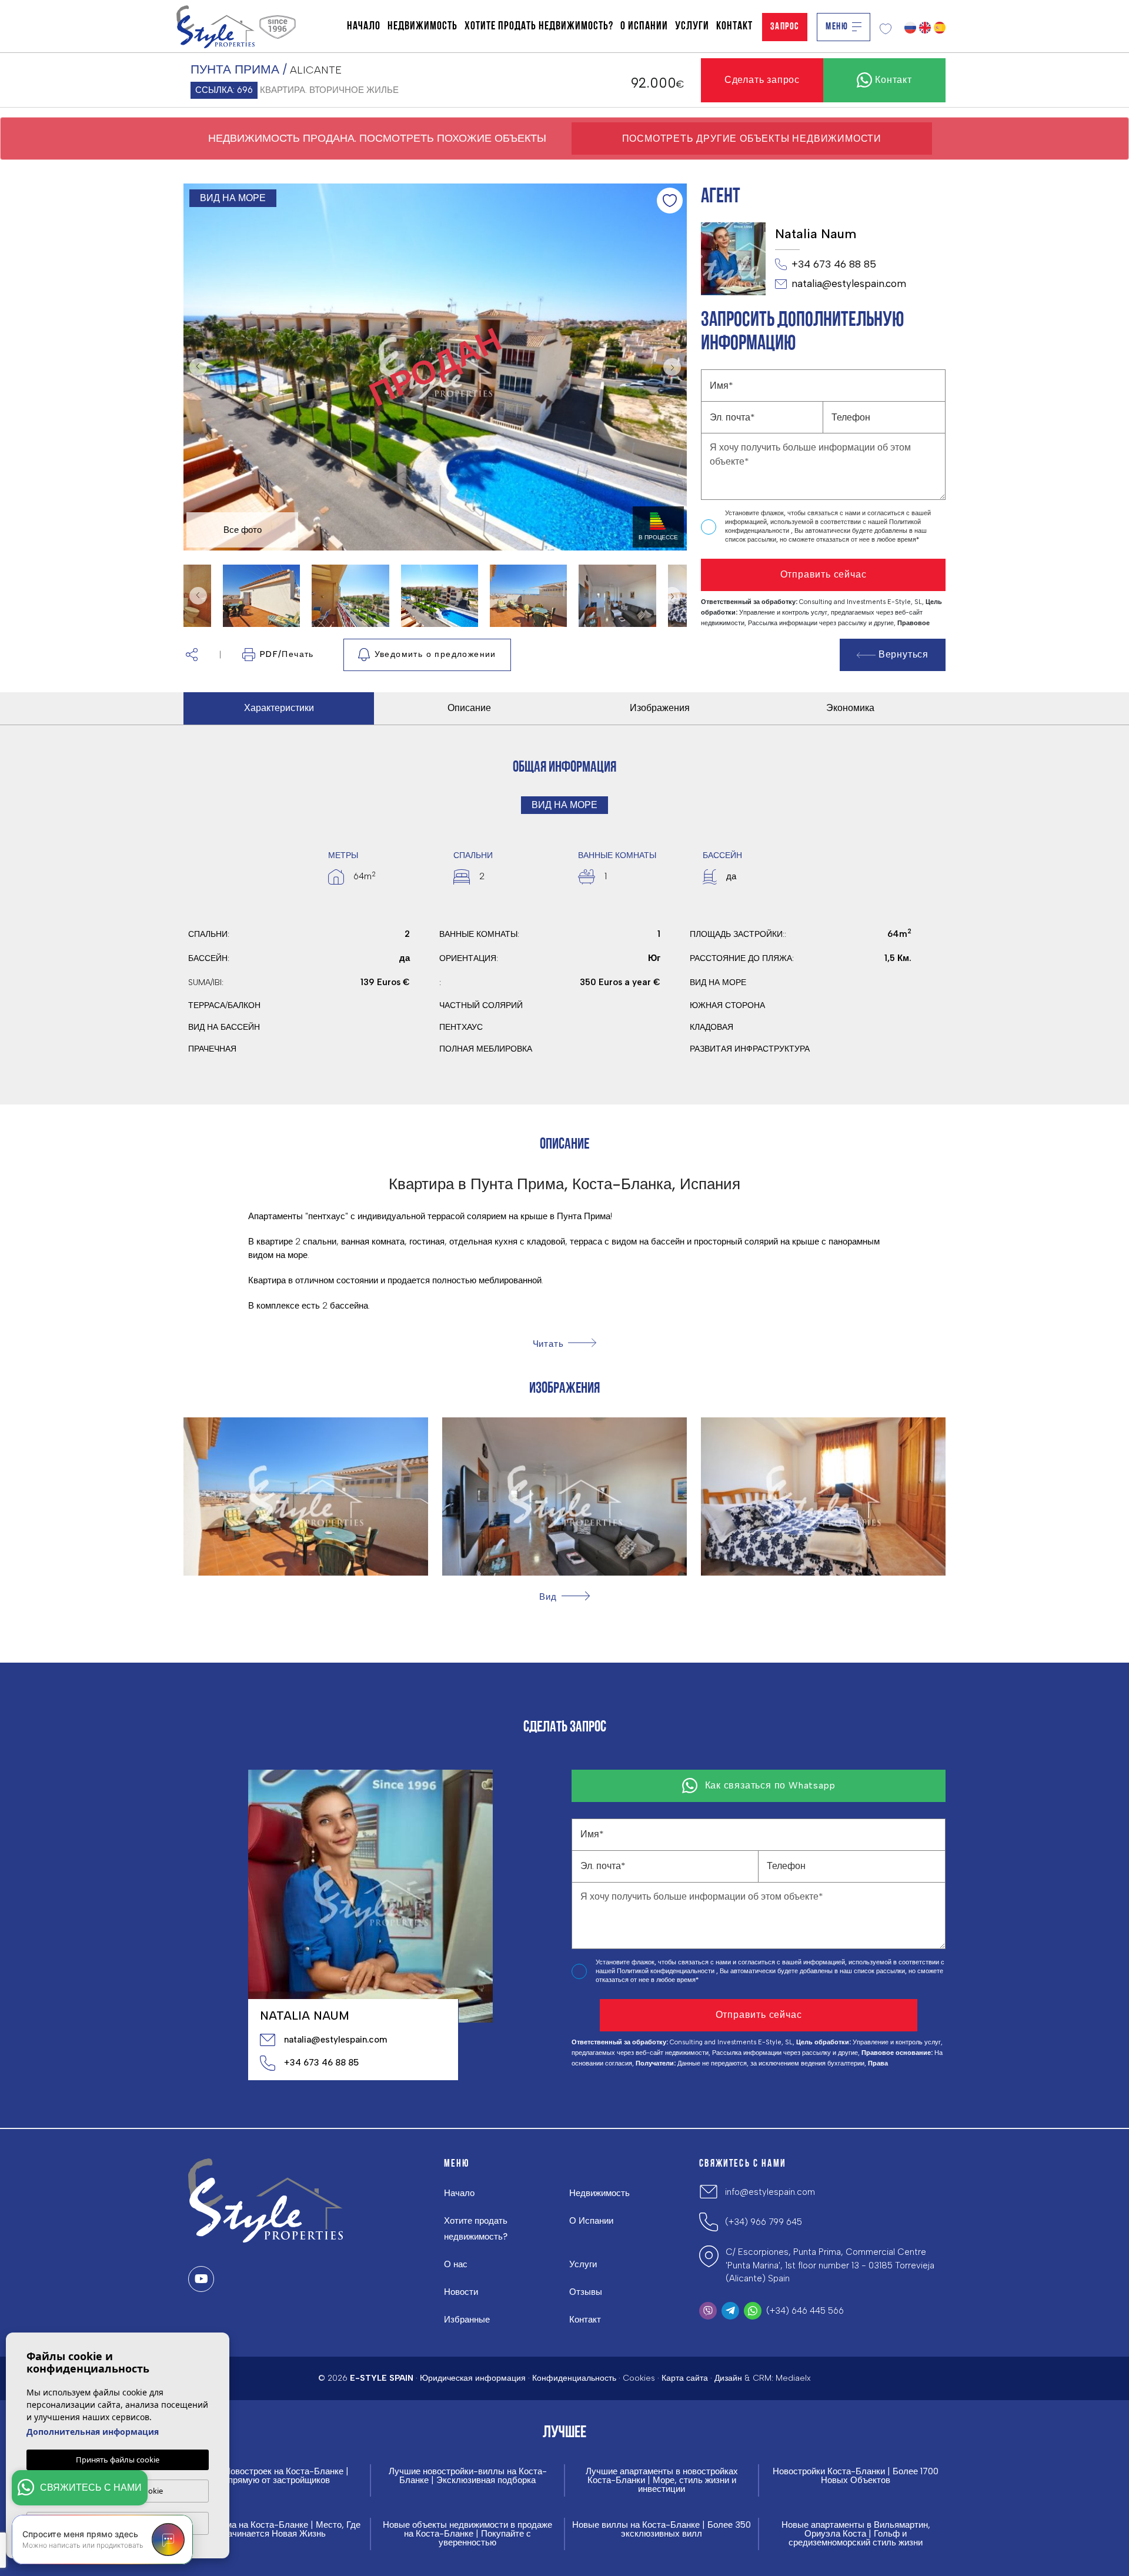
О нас (456, 2264)
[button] (192, 655)
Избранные (467, 2320)
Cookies (639, 2378)
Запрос (785, 27)
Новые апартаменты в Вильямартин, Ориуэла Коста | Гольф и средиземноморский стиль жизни (856, 2534)
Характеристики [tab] (279, 708)
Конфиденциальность (574, 2378)
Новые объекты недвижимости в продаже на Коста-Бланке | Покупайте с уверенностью (467, 2534)
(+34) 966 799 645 (764, 2222)
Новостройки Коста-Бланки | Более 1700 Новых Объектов (856, 2476)
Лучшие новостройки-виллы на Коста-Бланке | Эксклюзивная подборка (468, 2476)
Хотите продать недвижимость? (539, 26)
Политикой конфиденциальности (667, 1971)
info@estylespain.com (770, 2192)
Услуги (692, 26)
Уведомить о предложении (435, 654)
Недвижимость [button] (422, 26)
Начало (364, 26)
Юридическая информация (473, 2378)
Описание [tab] (469, 708)
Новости (461, 2292)
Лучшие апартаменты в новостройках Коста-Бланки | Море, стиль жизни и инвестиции (662, 2480)
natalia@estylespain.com (849, 283)
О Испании (644, 26)
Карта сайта (685, 2378)
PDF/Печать (287, 654)
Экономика (850, 708)
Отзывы (586, 2292)
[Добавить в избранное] (670, 201)
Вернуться (903, 654)
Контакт (734, 26)
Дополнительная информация (93, 2432)
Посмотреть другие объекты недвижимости (752, 139)
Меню (837, 27)
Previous (195, 367)
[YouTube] (201, 2279)
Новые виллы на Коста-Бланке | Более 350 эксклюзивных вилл (662, 2530)
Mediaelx (793, 2378)
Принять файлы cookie (118, 2460)
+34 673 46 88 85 (834, 264)
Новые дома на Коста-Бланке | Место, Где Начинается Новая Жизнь (273, 2530)
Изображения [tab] (660, 708)
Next (675, 367)
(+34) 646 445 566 (805, 2311)
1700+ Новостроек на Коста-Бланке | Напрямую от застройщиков (273, 2476)
